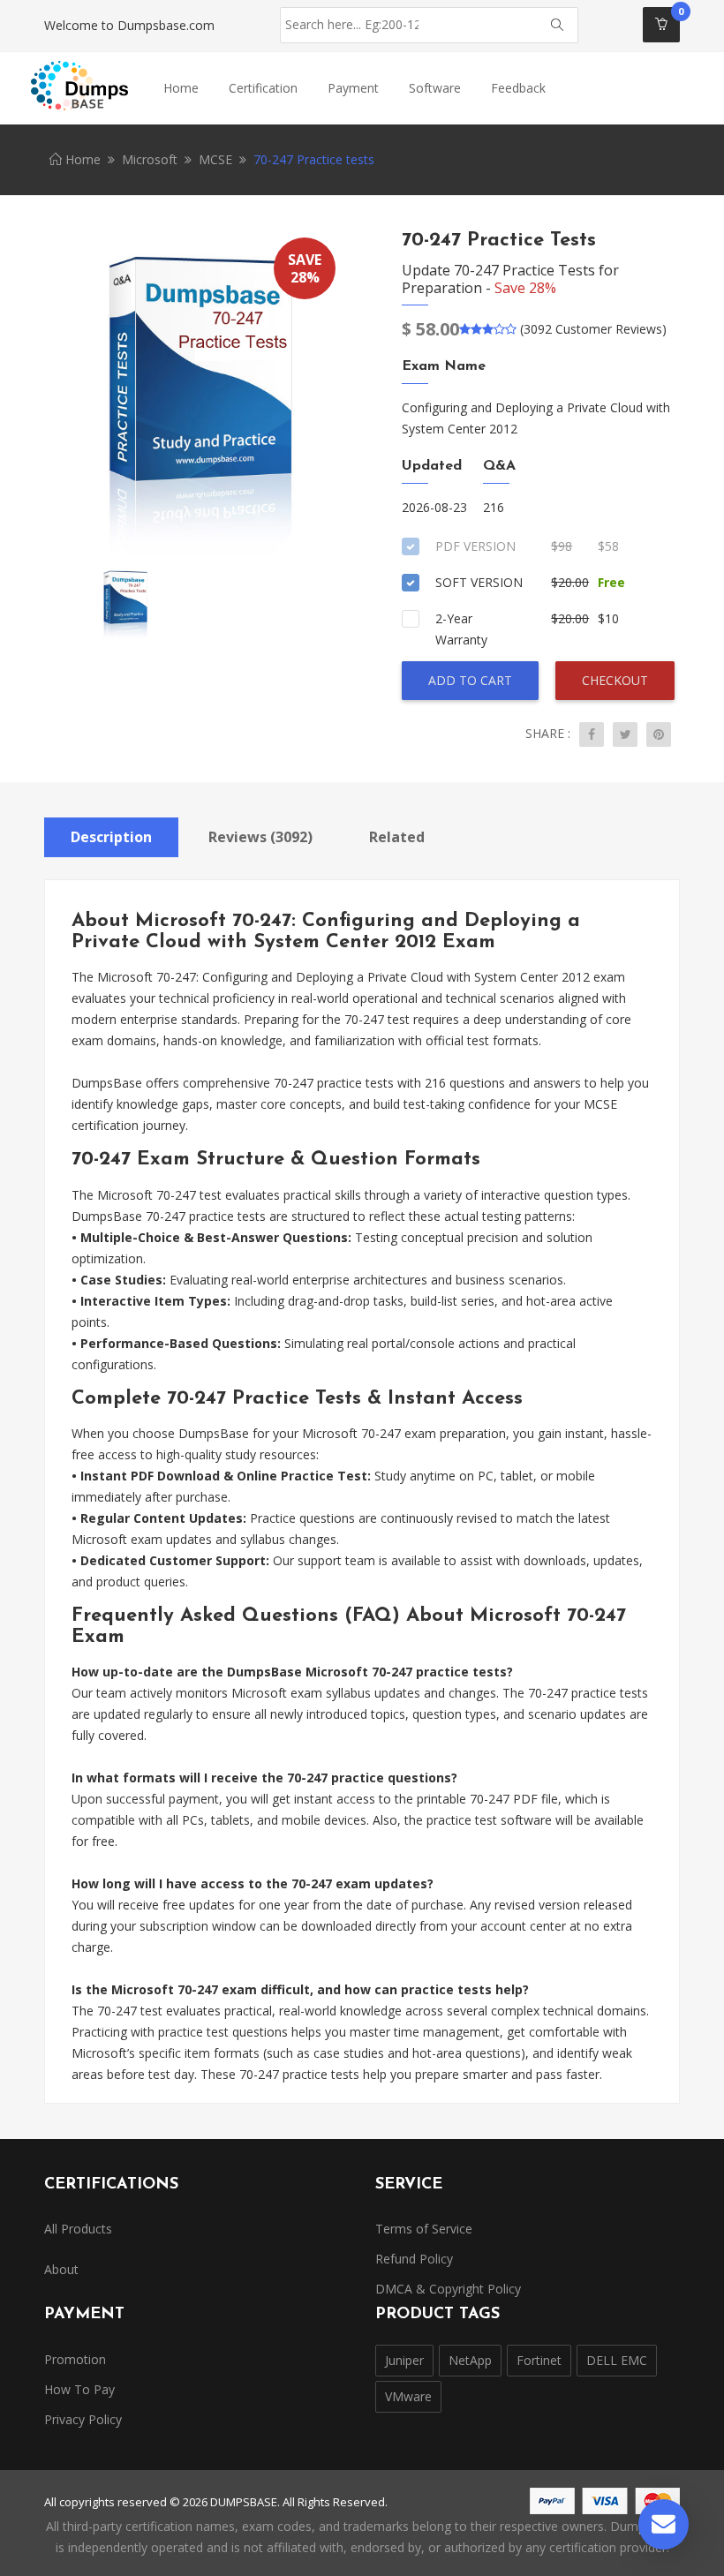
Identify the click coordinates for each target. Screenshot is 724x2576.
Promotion (75, 2359)
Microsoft (150, 159)
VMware (408, 2396)
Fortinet (539, 2360)
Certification (263, 88)
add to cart (470, 680)
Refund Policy (414, 2259)
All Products (78, 2229)
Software (435, 88)
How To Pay (79, 2389)
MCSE (215, 159)
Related (397, 837)
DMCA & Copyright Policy (448, 2289)
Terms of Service (424, 2229)
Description (111, 837)
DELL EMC (617, 2360)
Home (181, 88)
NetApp (470, 2360)
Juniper (404, 2360)
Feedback (518, 88)
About (61, 2269)
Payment (353, 88)
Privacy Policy (83, 2419)
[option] (196, 395)
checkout (615, 680)
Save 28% (525, 288)
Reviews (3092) (260, 837)
